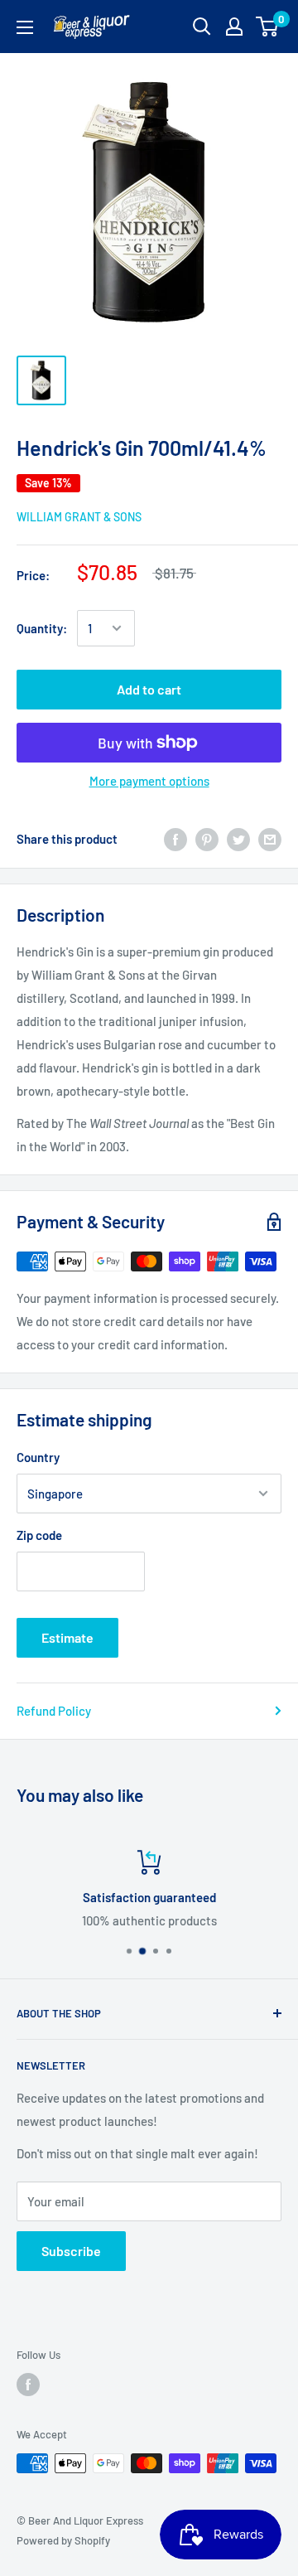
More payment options (149, 781)
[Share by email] (270, 839)
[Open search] (202, 27)
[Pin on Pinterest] (207, 839)
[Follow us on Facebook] (28, 2385)
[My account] (234, 27)
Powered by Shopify (63, 2540)
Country (38, 1457)
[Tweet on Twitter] (238, 839)
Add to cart (149, 689)
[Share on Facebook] (175, 839)
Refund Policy (54, 1711)
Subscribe (71, 2251)
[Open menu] (25, 27)
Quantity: (42, 628)
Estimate (67, 1637)
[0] (268, 27)
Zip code (39, 1535)
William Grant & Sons (79, 517)
